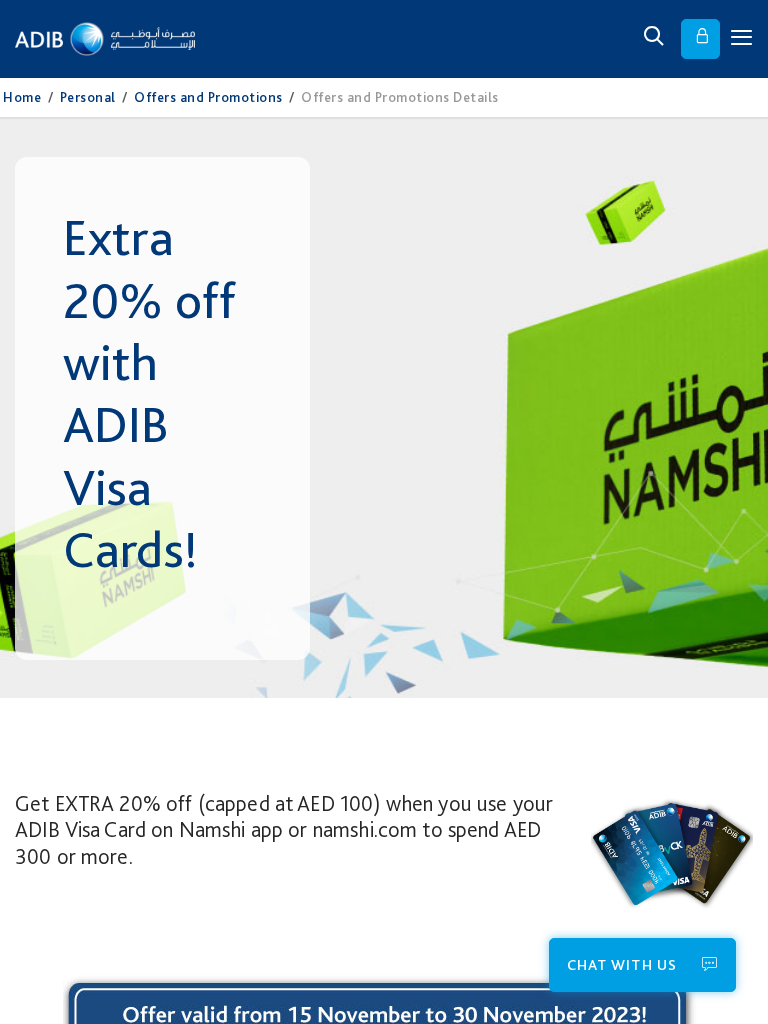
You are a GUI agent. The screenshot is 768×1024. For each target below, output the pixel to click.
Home (22, 97)
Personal (88, 97)
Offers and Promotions (208, 97)
